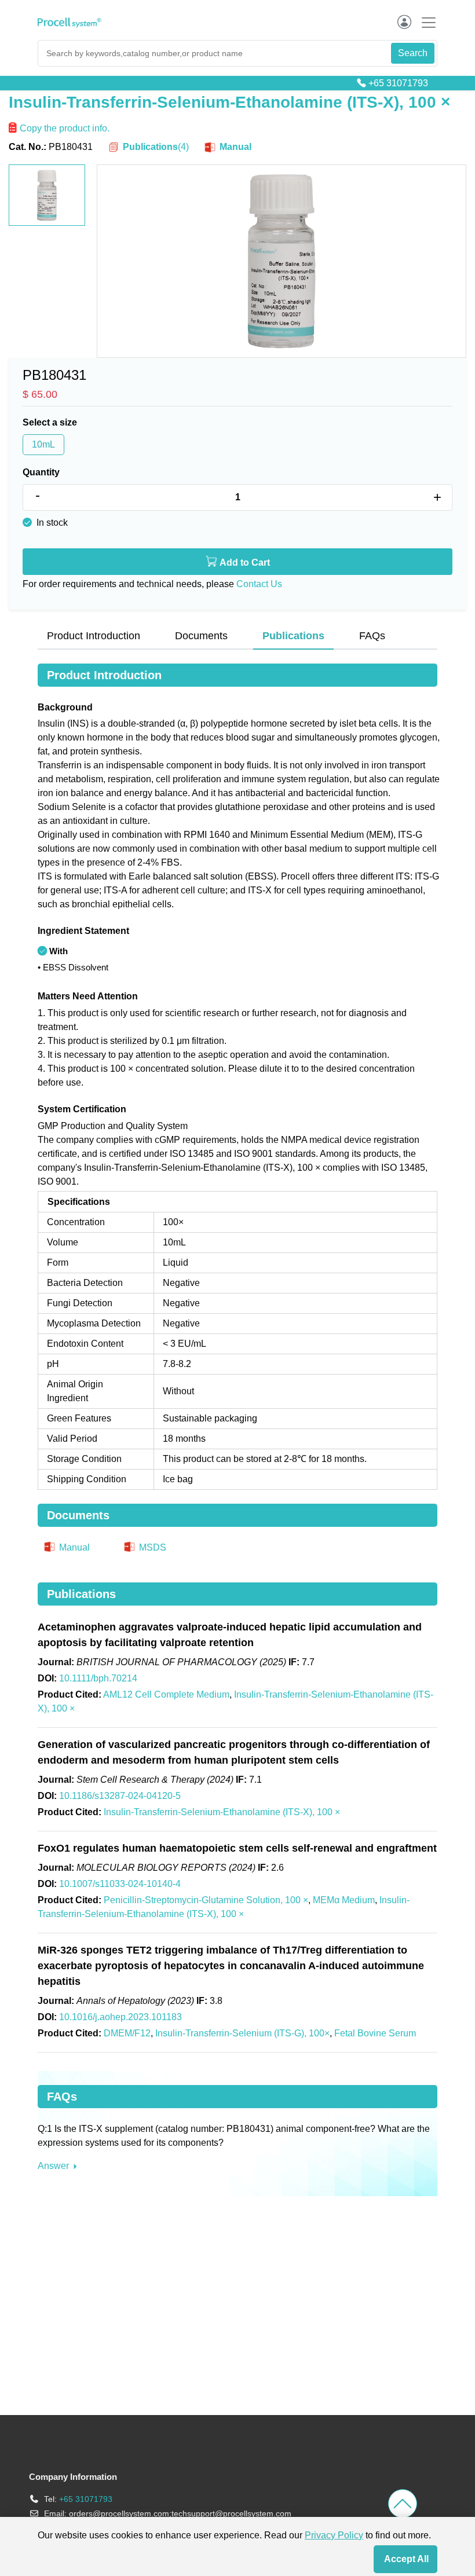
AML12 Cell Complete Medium (166, 1694)
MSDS (151, 1547)
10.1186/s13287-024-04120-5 (120, 1796)
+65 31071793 (398, 83)
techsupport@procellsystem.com (231, 2513)
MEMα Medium (344, 1900)
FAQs (372, 636)
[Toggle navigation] (425, 22)
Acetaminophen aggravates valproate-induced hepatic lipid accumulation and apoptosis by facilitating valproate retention (230, 1635)
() (156, 147)
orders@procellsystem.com (119, 2513)
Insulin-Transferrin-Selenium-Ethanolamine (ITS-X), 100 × (222, 1812)
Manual (234, 147)
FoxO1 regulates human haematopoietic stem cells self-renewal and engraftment (237, 1848)
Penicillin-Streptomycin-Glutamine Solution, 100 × (206, 1900)
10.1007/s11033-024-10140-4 (120, 1884)
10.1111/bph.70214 (98, 1678)
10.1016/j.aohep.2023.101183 (120, 2017)
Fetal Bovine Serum (375, 2033)
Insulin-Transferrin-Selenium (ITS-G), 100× (242, 2033)
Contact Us (259, 584)
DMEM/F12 (127, 2033)
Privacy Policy (334, 2535)
